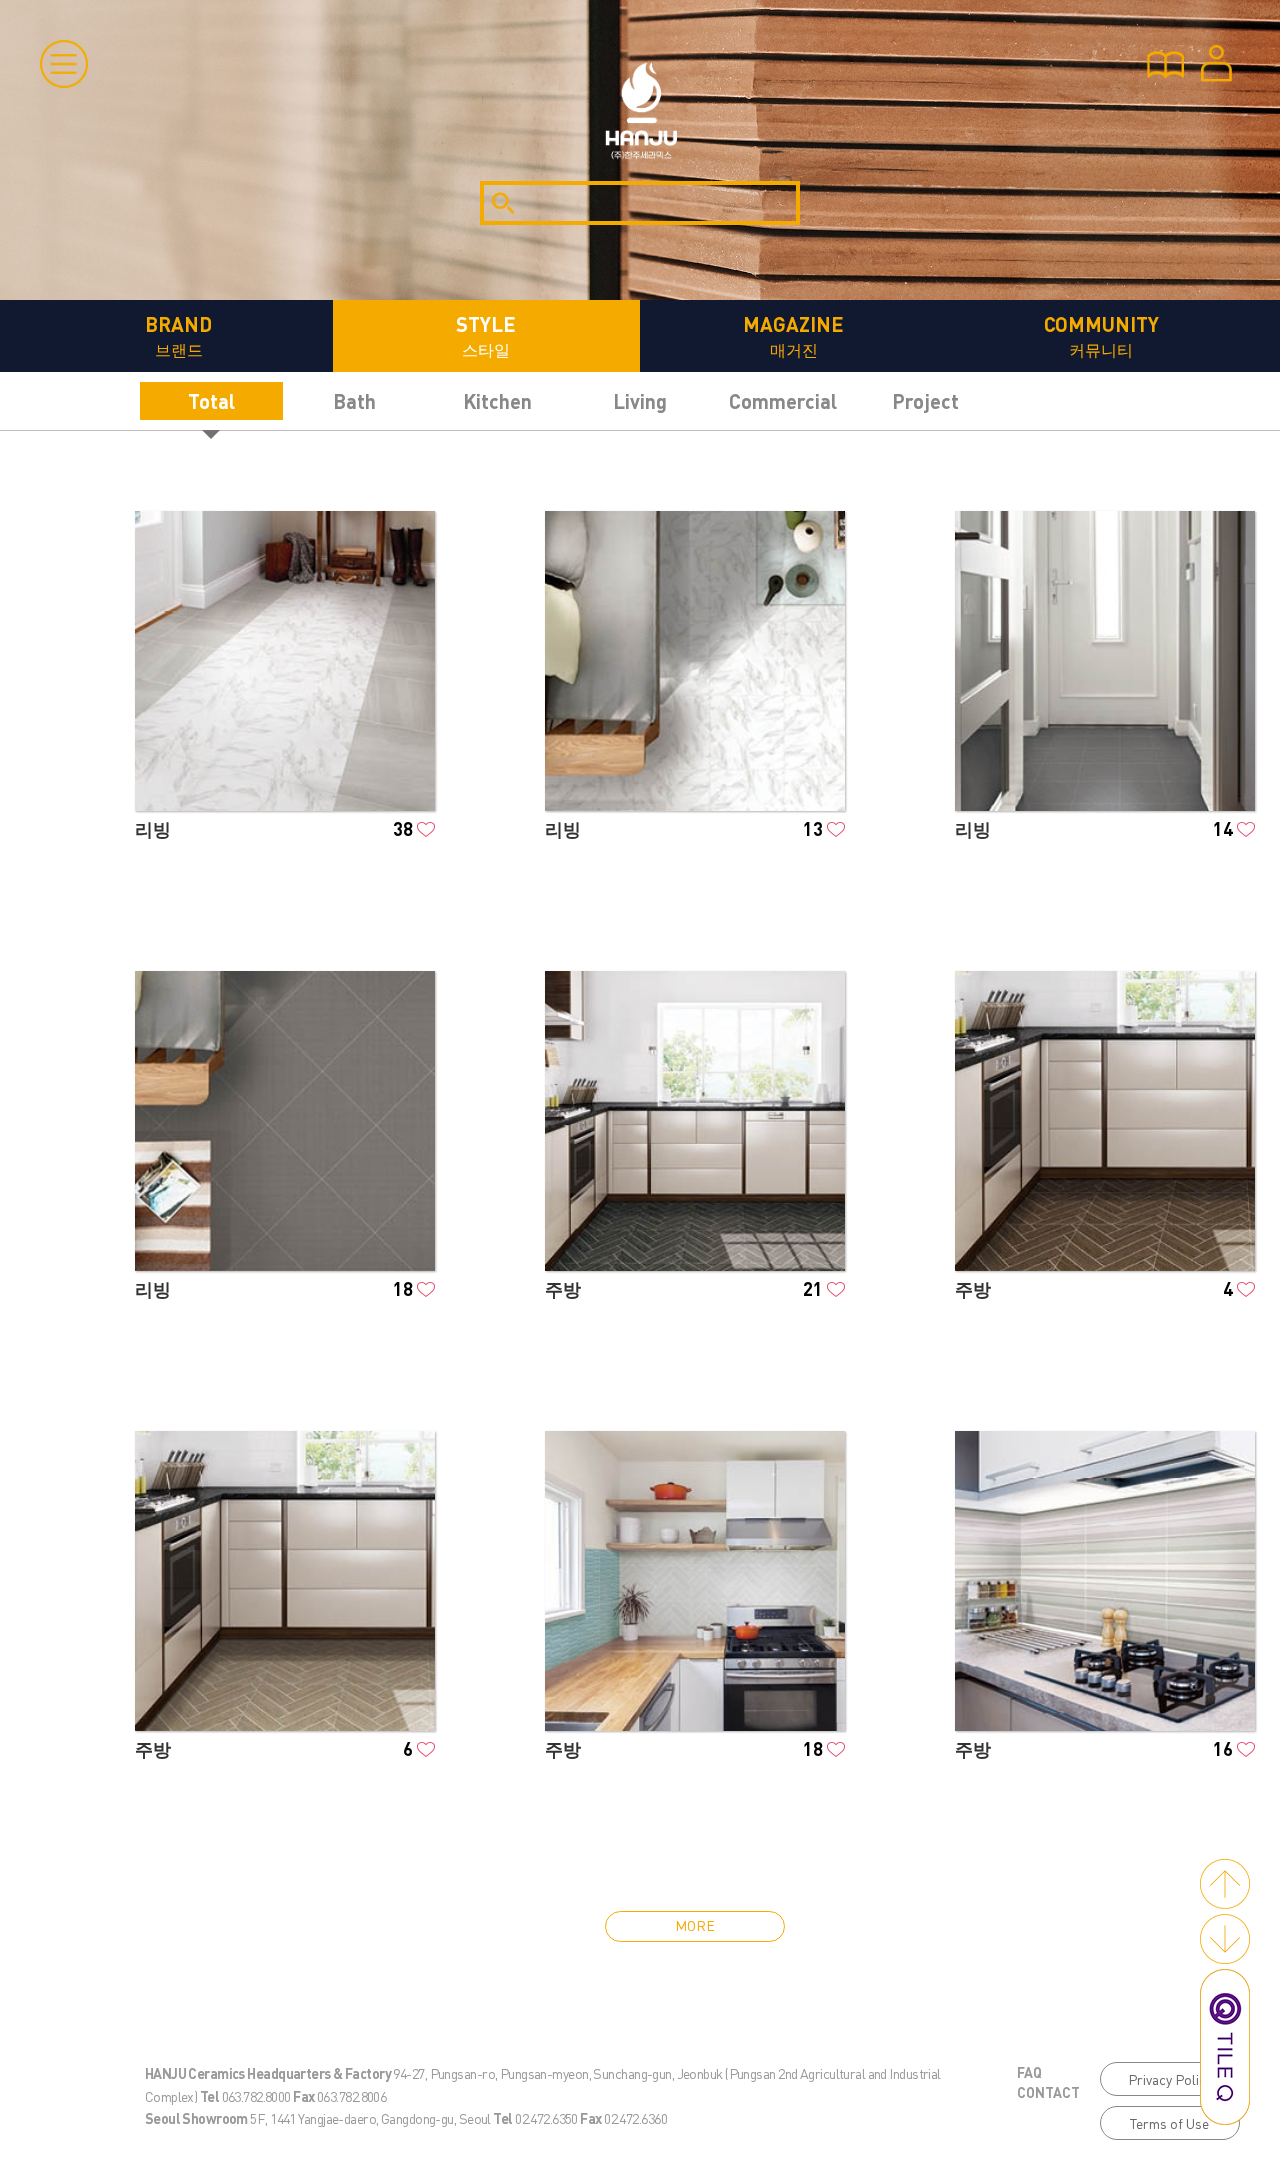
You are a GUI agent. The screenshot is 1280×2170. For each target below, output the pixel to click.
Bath (354, 401)
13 (813, 828)
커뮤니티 (1101, 335)
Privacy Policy (1170, 2079)
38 (403, 828)
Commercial (783, 401)
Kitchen (497, 401)
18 (403, 1288)
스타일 (486, 335)
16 (1223, 1748)
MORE (695, 1925)
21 (813, 1288)
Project (925, 401)
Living (640, 401)
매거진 (793, 335)
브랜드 (178, 335)
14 (1223, 828)
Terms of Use (1169, 2123)
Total (211, 401)
